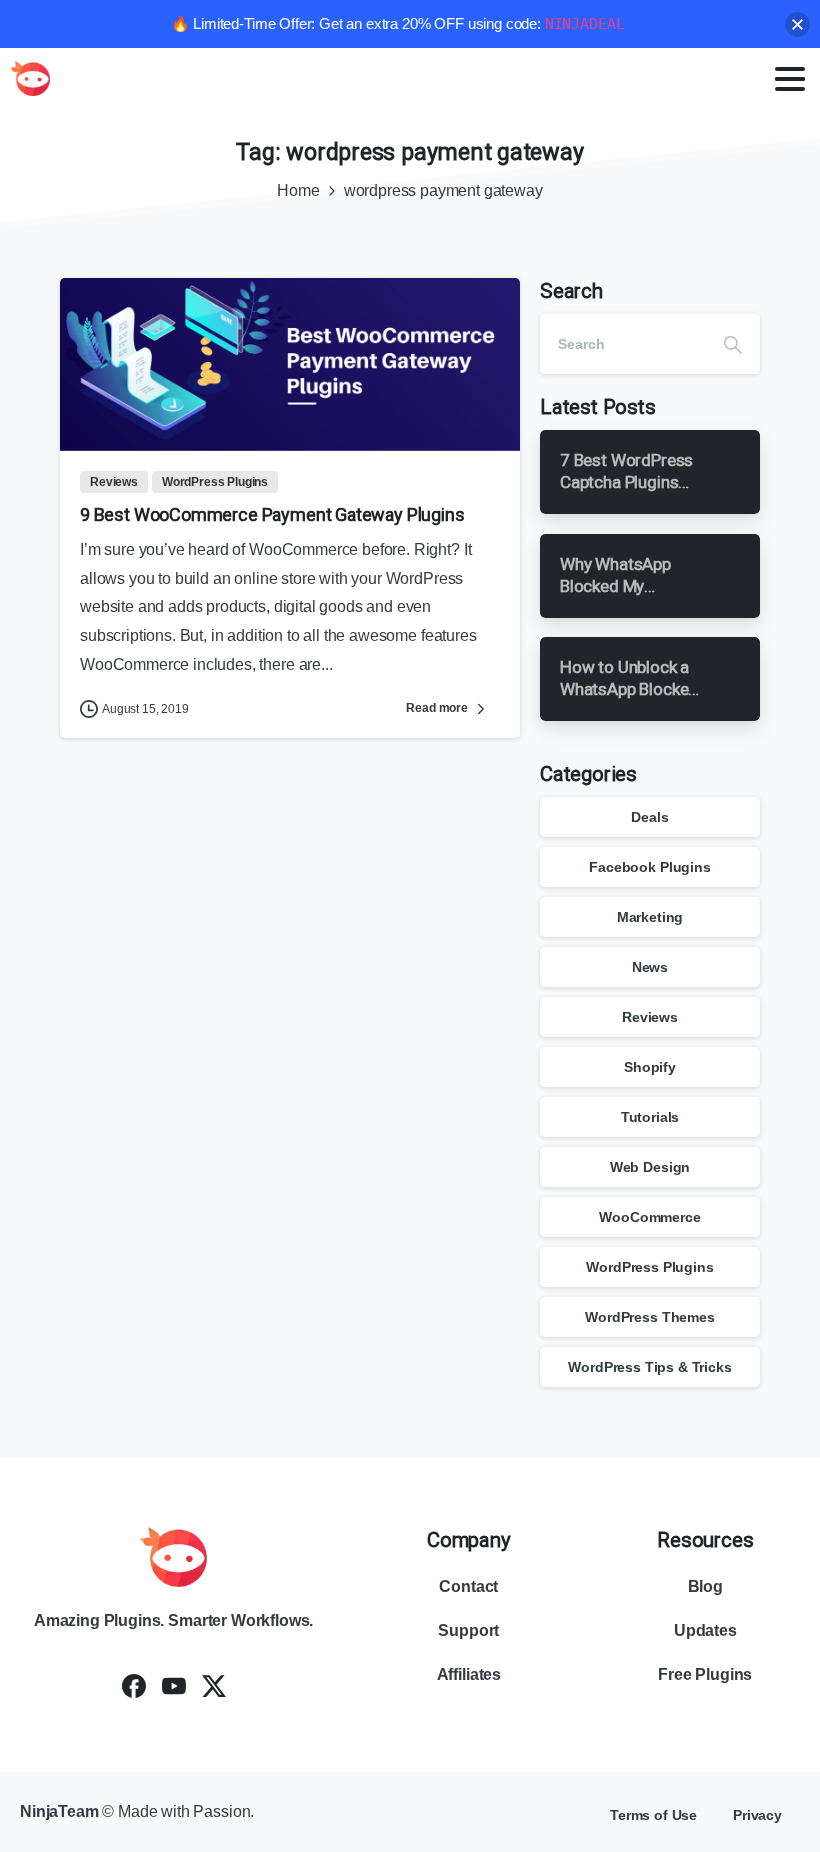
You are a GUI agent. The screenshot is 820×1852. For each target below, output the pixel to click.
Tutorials (650, 1117)
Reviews (650, 1017)
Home (298, 190)
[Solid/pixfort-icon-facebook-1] (134, 1685)
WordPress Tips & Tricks (649, 1367)
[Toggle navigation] (790, 79)
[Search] (733, 344)
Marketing (650, 917)
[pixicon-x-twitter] (214, 1685)
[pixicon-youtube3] (174, 1685)
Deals (649, 817)
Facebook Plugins (649, 867)
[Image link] (174, 1557)
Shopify (650, 1067)
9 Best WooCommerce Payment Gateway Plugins (272, 514)
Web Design (650, 1167)
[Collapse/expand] (797, 24)
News (650, 967)
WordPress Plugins (649, 1267)
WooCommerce (649, 1217)
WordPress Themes (649, 1317)
